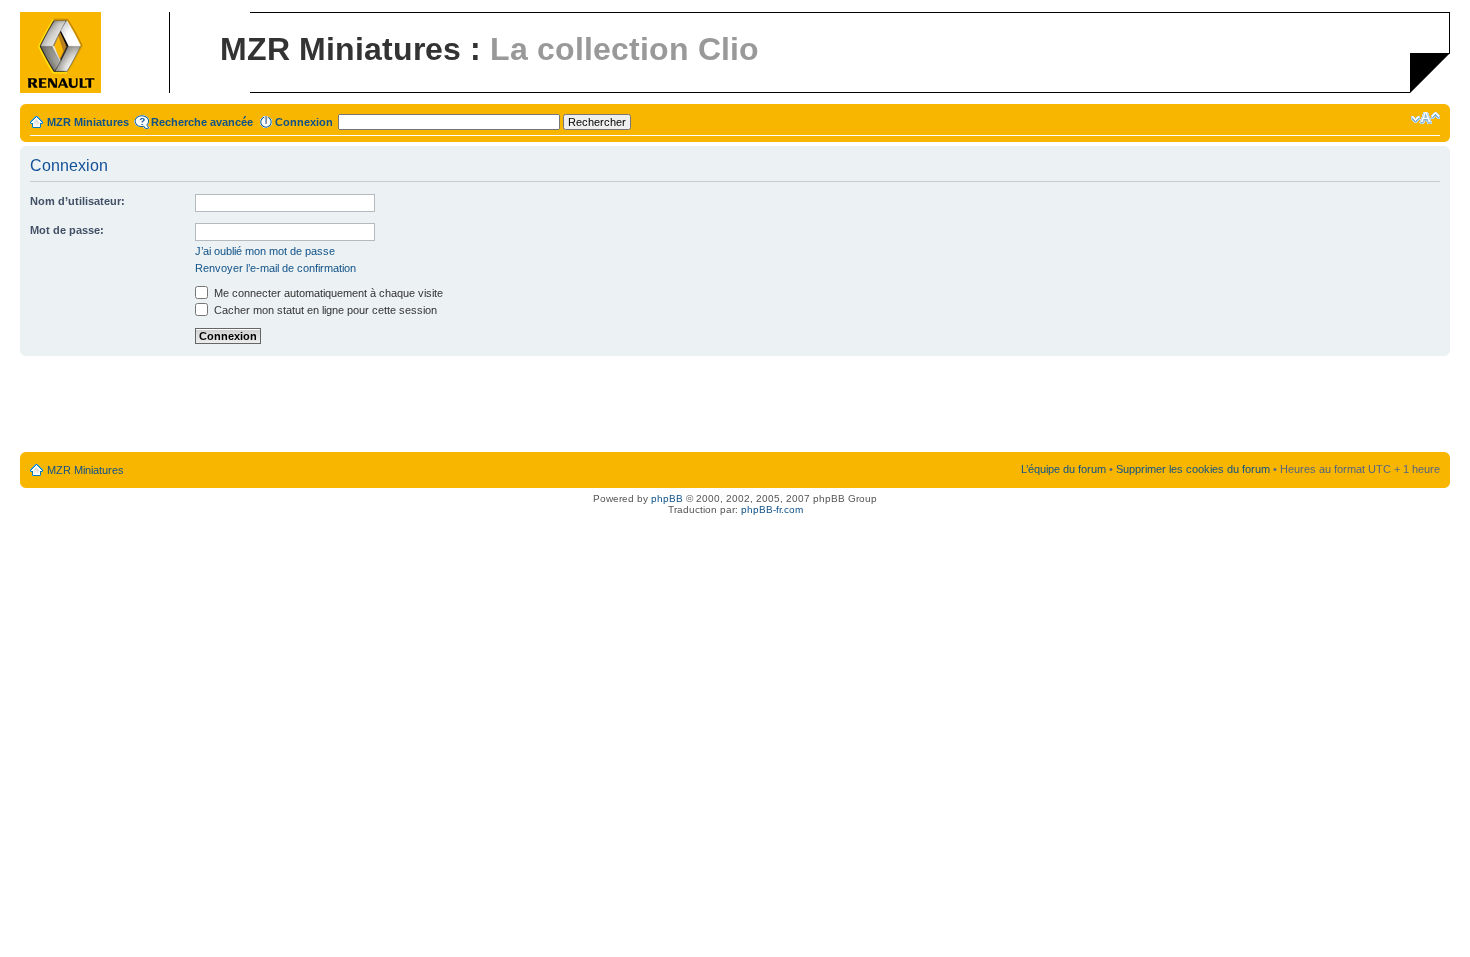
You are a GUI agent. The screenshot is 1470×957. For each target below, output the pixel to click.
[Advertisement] (735, 405)
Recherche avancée (202, 122)
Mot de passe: (67, 230)
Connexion (304, 122)
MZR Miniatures (88, 122)
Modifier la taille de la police (1425, 118)
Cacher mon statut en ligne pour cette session (324, 310)
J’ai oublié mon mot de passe (265, 251)
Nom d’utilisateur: (77, 201)
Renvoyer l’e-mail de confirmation (275, 268)
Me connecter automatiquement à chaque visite (327, 293)
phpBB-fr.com (772, 509)
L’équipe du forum (1063, 469)
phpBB (667, 498)
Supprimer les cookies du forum (1193, 469)
